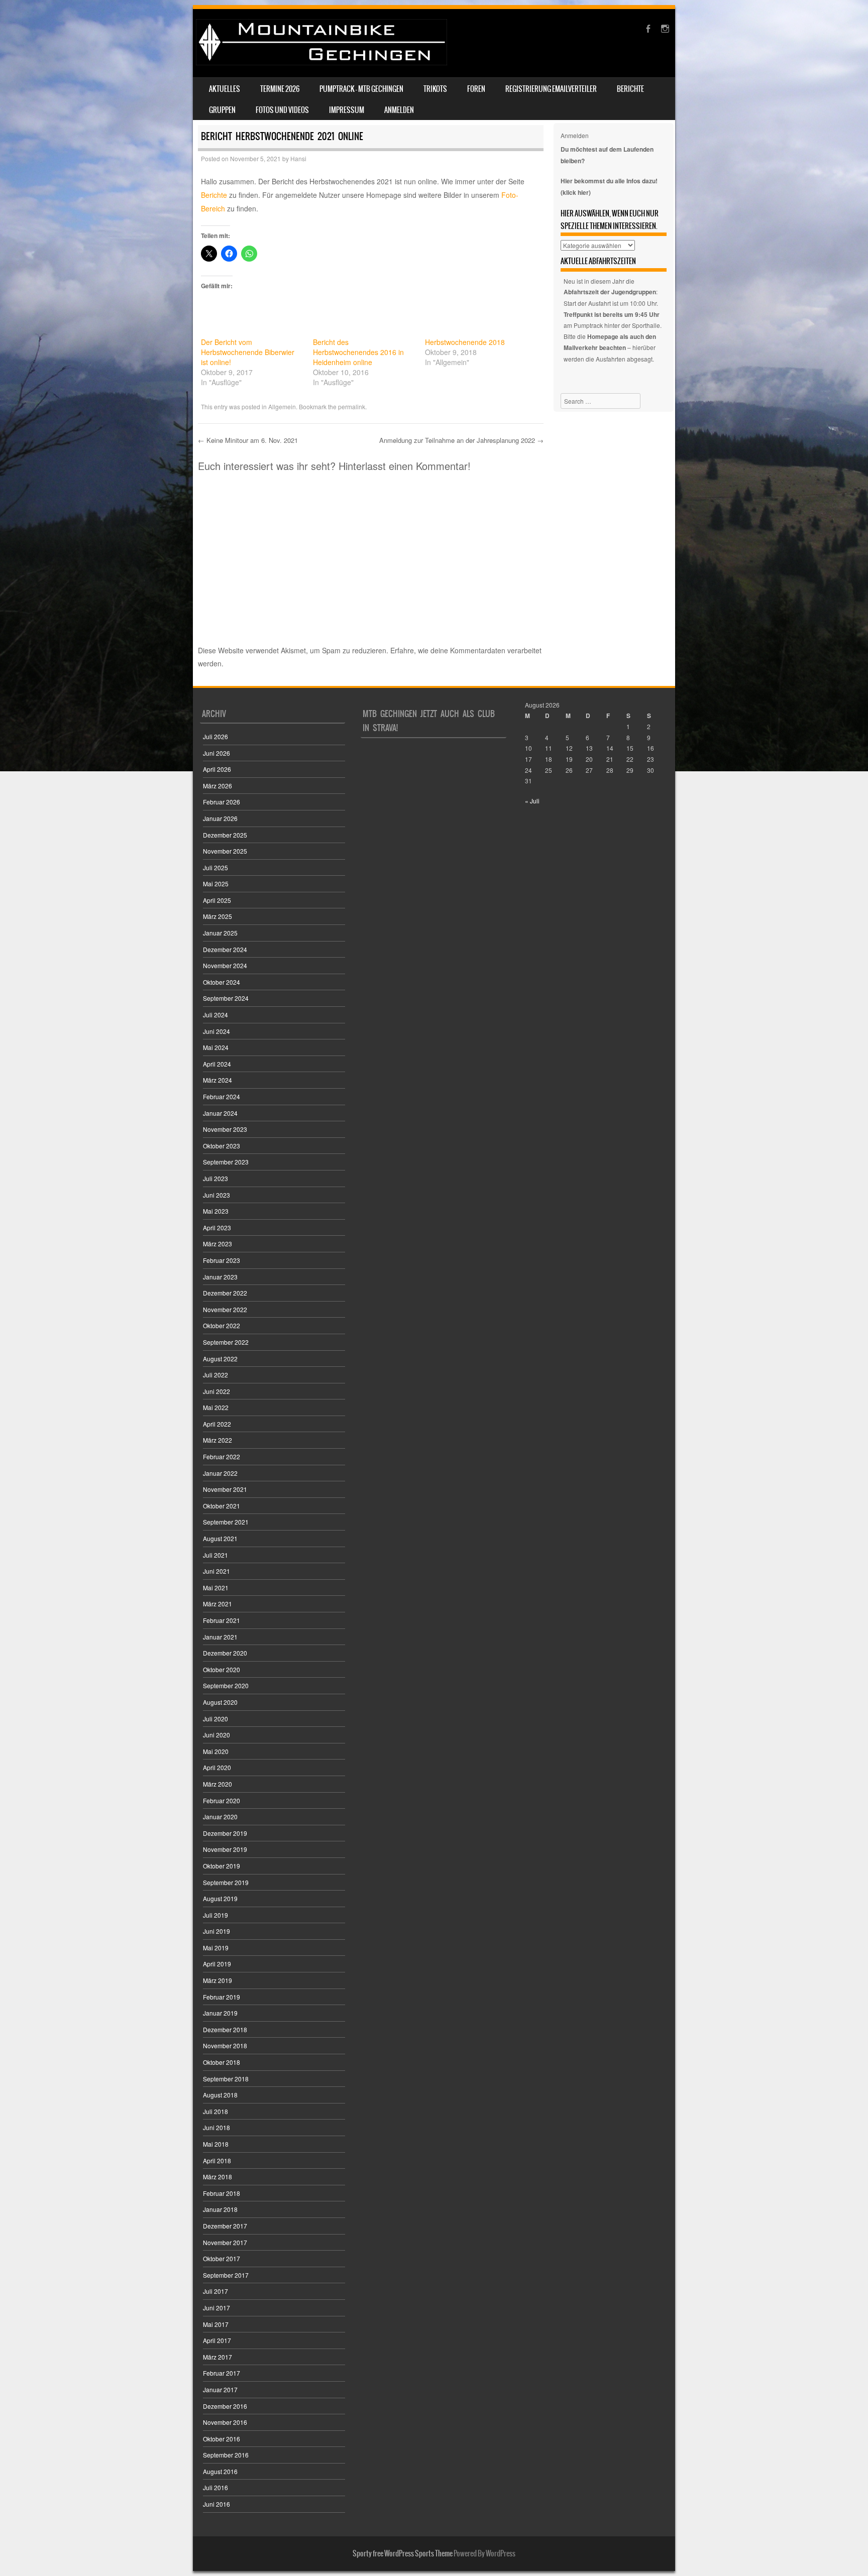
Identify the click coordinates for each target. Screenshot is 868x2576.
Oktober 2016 (222, 2439)
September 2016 (226, 2455)
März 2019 (218, 1980)
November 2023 (225, 1129)
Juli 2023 (215, 1178)
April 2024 (217, 1064)
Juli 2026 (215, 736)
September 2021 (226, 1522)
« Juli (532, 801)
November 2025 (225, 851)
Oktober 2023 (222, 1146)
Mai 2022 (216, 1407)
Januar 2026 (220, 818)
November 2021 (225, 1489)
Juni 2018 (216, 2127)
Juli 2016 (215, 2487)
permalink (352, 406)
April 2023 (217, 1227)
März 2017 (218, 2357)
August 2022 (220, 1359)
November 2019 (225, 1849)
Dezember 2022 (225, 1293)
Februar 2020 (222, 1800)
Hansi (298, 158)
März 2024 (218, 1080)
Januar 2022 (220, 1473)
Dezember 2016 (225, 2406)
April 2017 (217, 2340)
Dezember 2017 (225, 2226)
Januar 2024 (220, 1113)
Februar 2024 (222, 1096)
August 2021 (220, 1538)
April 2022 (217, 1424)
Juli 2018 (215, 2111)
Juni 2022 (216, 1391)
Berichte (630, 89)
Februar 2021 (222, 1620)
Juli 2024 (215, 1015)
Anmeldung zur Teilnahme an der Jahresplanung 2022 (461, 440)
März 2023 (218, 1244)
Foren (476, 89)
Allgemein (282, 406)
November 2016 (225, 2422)
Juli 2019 (215, 1915)
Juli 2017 (215, 2291)
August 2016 (220, 2471)
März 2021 (218, 1604)
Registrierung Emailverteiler (551, 89)
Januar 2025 (220, 933)
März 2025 (218, 916)
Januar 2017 (220, 2389)
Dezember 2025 (225, 835)
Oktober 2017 (222, 2258)
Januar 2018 (220, 2209)
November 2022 (225, 1309)
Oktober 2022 (222, 1325)
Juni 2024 (216, 1031)
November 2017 (225, 2242)
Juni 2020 (216, 1735)
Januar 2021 (220, 1637)
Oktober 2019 (222, 1866)
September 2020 (226, 1685)
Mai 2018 (216, 2144)
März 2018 (218, 2177)
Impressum (347, 110)
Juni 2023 (216, 1195)
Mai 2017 (216, 2324)
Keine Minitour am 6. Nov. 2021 (248, 440)
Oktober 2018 (222, 2062)
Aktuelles (225, 89)
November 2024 (225, 965)
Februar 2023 (222, 1260)
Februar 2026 (222, 802)
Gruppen (222, 110)
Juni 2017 (216, 2308)
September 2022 (226, 1342)
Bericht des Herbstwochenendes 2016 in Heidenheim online (358, 352)
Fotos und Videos (282, 110)
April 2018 (217, 2160)
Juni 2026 (216, 753)
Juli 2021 (215, 1555)
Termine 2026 (280, 89)
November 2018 (225, 2045)
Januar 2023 (220, 1277)
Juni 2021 (216, 1571)
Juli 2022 (215, 1375)
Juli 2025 (215, 867)
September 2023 (226, 1162)
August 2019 (220, 1898)
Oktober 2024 (222, 982)
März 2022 (218, 1440)
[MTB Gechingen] (321, 62)
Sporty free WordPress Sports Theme (403, 2553)
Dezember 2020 (225, 1653)
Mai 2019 (216, 1948)
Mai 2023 (216, 1211)
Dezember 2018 (225, 2029)
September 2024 (226, 998)
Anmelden (399, 110)
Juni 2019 (216, 1931)
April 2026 (217, 769)
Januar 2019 (220, 2013)
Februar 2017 (222, 2373)
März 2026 (218, 786)
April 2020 (217, 1767)
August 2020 (220, 1702)
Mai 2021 (216, 1588)
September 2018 (226, 2079)
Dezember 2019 (225, 1833)
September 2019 (226, 1882)
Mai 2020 (216, 1751)
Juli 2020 (215, 1719)
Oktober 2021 (222, 1506)
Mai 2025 (216, 884)
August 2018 (220, 2095)
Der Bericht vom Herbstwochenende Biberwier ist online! (248, 352)
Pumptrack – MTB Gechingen (361, 89)
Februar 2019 (222, 1997)
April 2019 (217, 1964)
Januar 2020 (220, 1817)
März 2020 (218, 1784)
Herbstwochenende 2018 (465, 342)
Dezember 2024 (225, 949)
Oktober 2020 (222, 1669)
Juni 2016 (216, 2504)
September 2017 (226, 2275)
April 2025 (217, 900)
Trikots (435, 89)
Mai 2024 (216, 1047)
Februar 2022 (222, 1456)
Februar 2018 (222, 2193)
